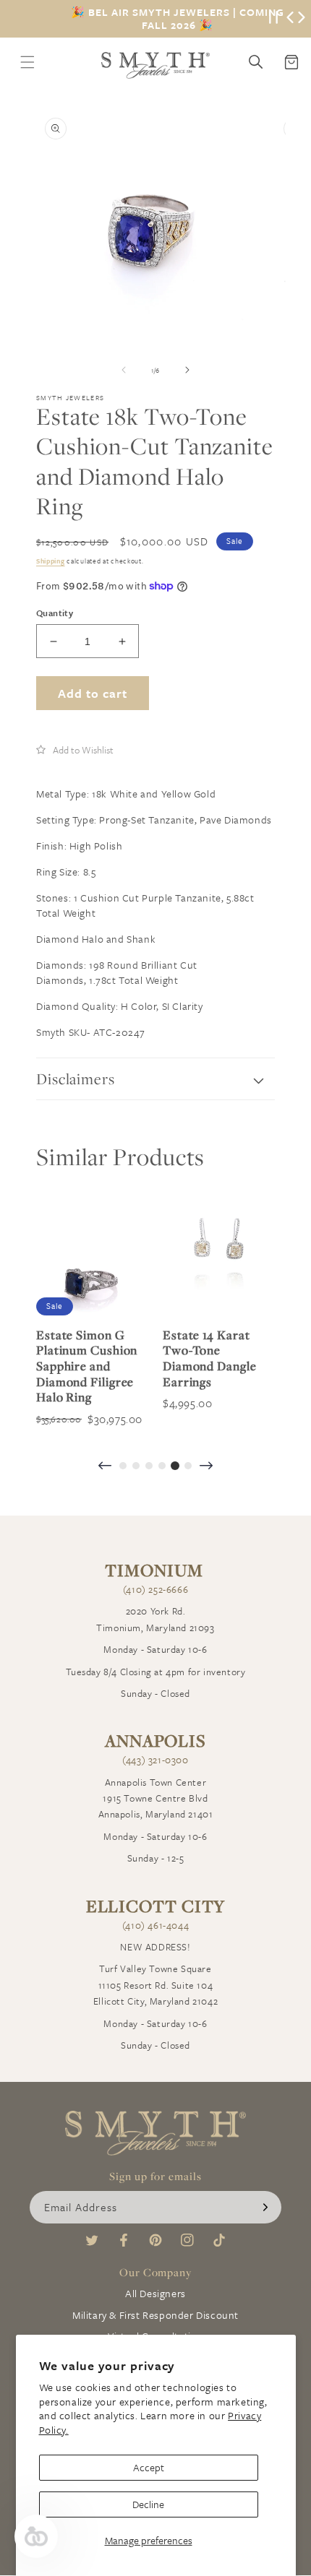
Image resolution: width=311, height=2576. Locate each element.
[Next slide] (206, 1467)
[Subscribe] (265, 2207)
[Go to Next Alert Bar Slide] (302, 19)
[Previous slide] (105, 1467)
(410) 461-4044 (155, 1925)
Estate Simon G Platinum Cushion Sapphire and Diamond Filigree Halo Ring (87, 1366)
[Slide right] (187, 370)
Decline (148, 2504)
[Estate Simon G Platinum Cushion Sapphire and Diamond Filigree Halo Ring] (92, 1259)
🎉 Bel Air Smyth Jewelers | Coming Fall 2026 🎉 (178, 19)
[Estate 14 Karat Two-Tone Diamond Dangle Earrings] (219, 1259)
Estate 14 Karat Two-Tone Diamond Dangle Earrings (210, 1358)
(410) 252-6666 (155, 1589)
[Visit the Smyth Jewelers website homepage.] (155, 65)
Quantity (55, 613)
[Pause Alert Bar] (273, 19)
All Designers (155, 2293)
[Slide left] (124, 370)
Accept (149, 2467)
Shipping (51, 561)
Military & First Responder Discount (155, 2315)
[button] (75, 750)
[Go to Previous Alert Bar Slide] (290, 19)
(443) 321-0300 (155, 1760)
